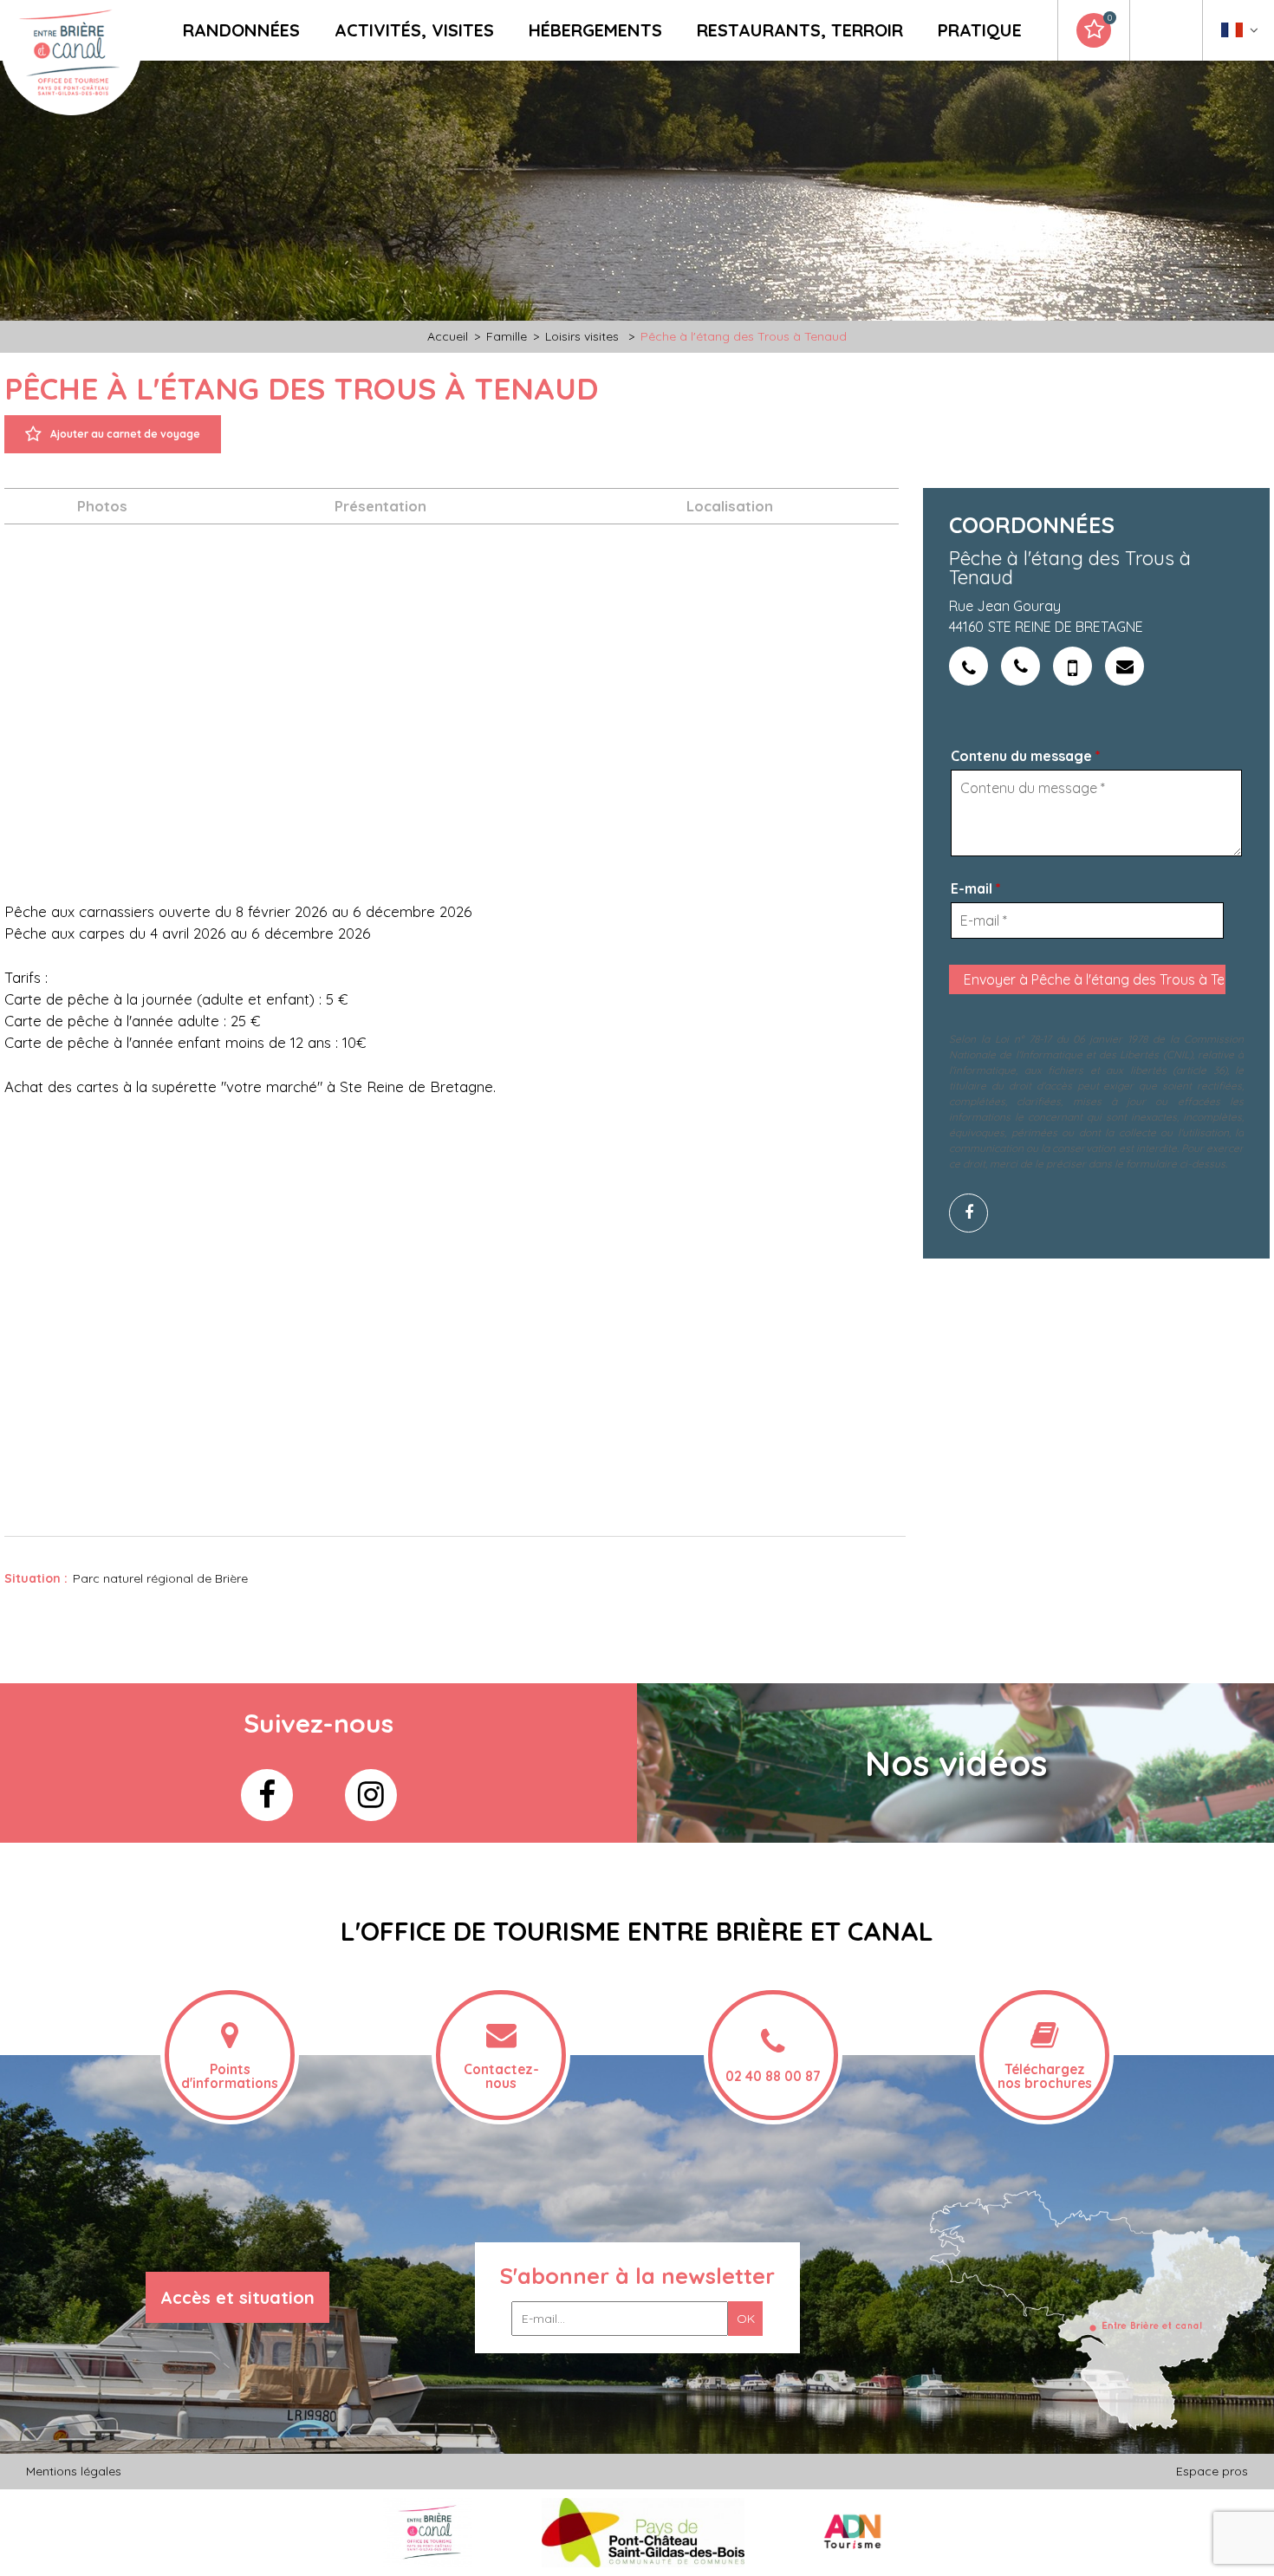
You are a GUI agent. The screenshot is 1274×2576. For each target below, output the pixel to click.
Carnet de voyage (1109, 18)
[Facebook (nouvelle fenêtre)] (975, 1213)
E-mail (976, 888)
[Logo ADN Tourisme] (852, 2532)
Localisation (730, 506)
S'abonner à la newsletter (637, 2276)
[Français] (1240, 34)
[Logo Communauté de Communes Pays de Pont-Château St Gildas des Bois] (643, 2532)
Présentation (380, 506)
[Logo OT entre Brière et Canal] (428, 2532)
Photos (102, 506)
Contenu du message (1026, 756)
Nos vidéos (956, 1763)
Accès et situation (237, 2297)
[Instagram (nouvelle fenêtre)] (371, 1795)
